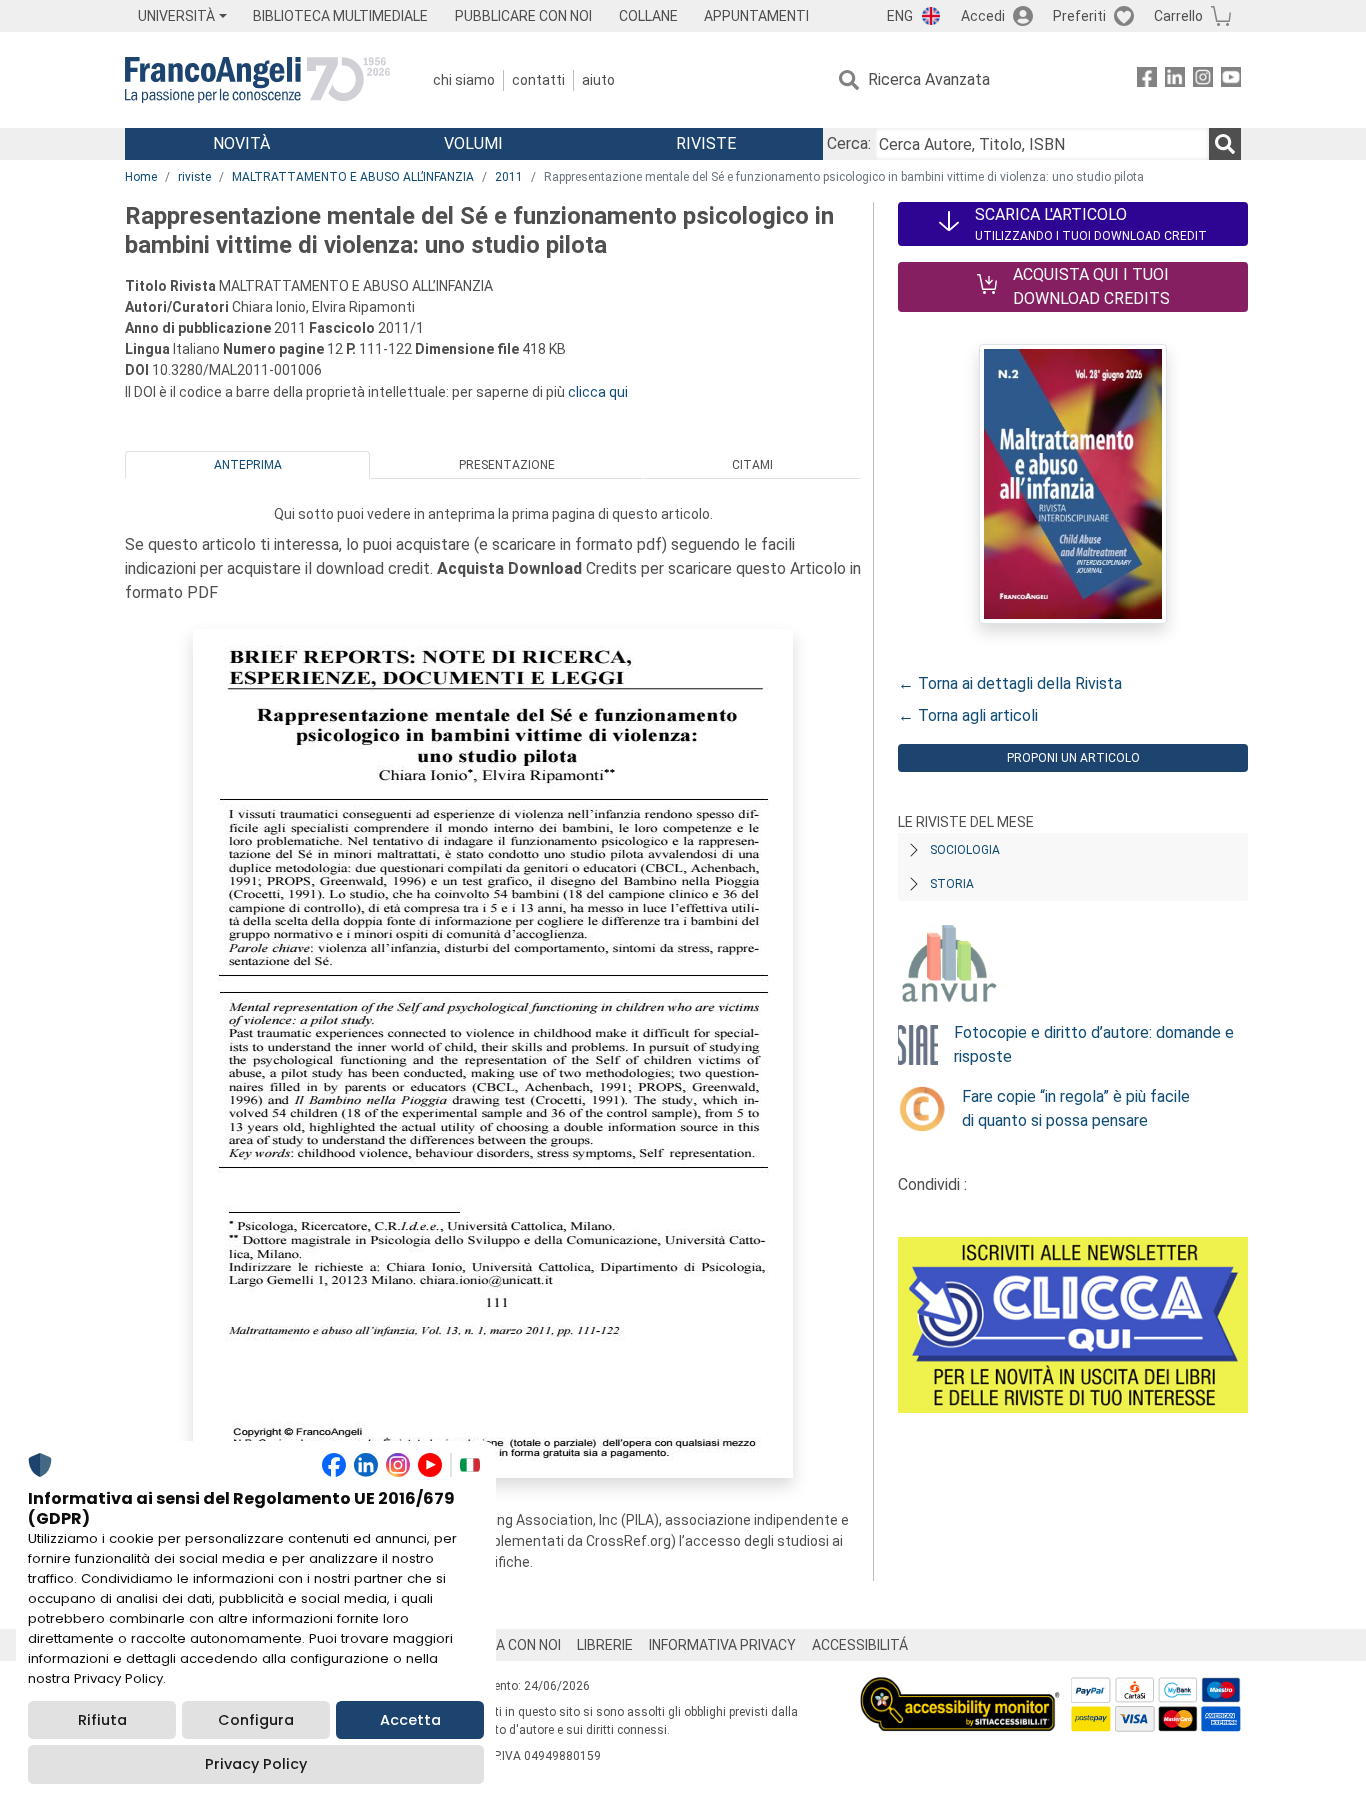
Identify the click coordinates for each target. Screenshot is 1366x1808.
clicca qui (598, 392)
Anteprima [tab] (248, 465)
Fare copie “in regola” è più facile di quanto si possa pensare (1076, 1108)
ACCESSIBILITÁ (860, 1645)
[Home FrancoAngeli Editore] (257, 80)
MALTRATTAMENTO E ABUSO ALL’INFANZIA (353, 177)
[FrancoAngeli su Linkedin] (1175, 80)
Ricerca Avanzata (929, 79)
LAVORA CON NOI (507, 1645)
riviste (194, 177)
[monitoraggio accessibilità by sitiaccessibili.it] (960, 1688)
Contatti (538, 80)
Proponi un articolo (1073, 758)
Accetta (410, 1720)
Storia (952, 884)
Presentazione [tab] (507, 465)
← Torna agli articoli (968, 715)
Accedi (983, 16)
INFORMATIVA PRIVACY (722, 1645)
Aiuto (598, 80)
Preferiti (1079, 16)
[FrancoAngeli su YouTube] (1231, 80)
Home (141, 177)
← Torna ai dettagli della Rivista (1010, 683)
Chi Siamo (464, 80)
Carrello (1178, 16)
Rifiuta (102, 1720)
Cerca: (849, 143)
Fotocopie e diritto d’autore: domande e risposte (1094, 1044)
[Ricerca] (1225, 144)
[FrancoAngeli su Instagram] (1203, 80)
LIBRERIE (605, 1645)
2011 (509, 177)
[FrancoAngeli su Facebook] (1147, 80)
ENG (900, 16)
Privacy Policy (256, 1764)
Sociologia (965, 850)
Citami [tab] (752, 465)
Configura (256, 1720)
